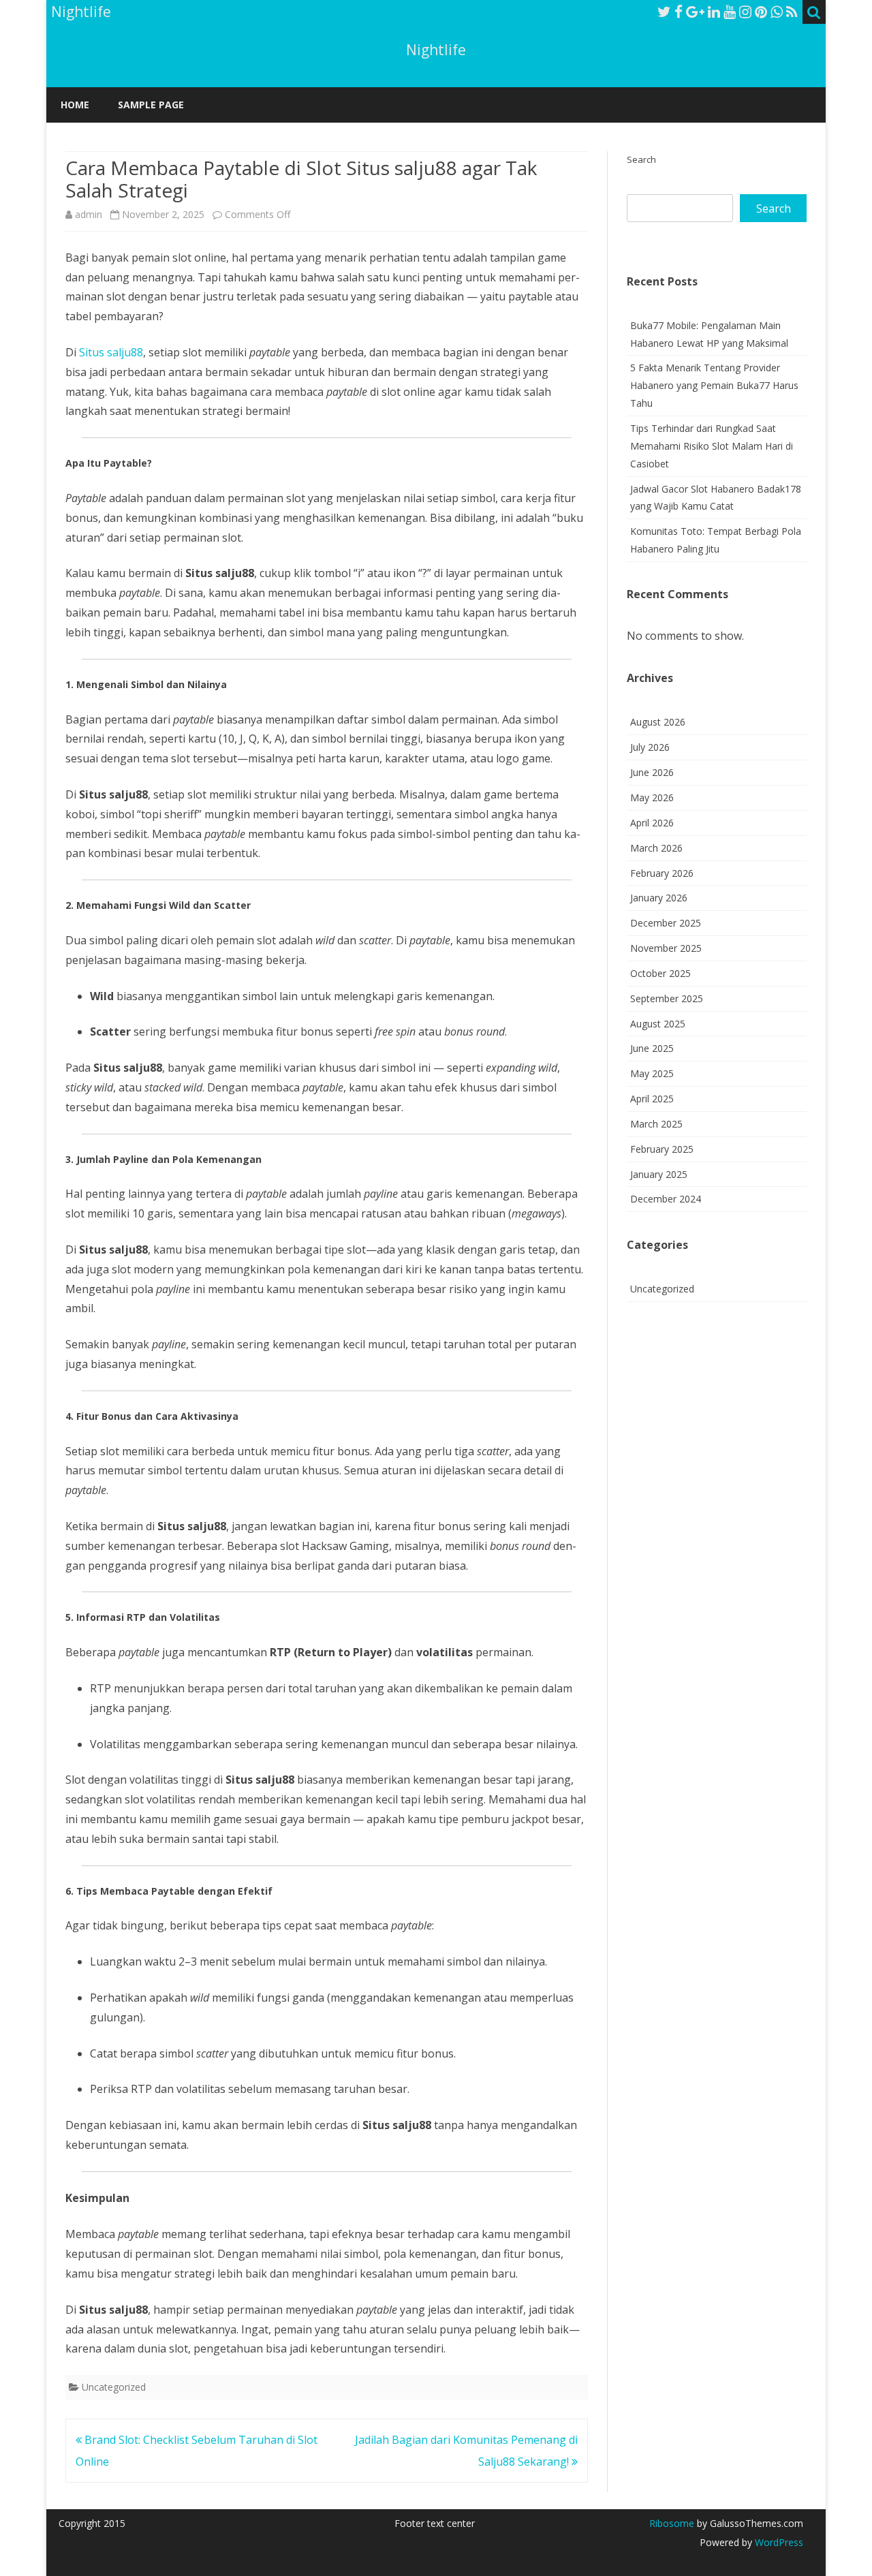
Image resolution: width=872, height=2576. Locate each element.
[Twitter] (664, 12)
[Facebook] (679, 12)
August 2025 (658, 1024)
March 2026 (656, 848)
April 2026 (652, 823)
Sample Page (151, 105)
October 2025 (660, 973)
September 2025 (667, 998)
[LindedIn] (714, 12)
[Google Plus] (695, 12)
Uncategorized (114, 2387)
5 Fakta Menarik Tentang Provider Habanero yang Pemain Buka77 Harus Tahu (714, 385)
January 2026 (659, 898)
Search (641, 159)
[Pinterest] (761, 12)
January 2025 (659, 1174)
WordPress (778, 2542)
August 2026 (658, 722)
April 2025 (652, 1099)
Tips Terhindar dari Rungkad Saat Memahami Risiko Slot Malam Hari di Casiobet (712, 446)
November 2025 (666, 948)
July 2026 (650, 747)
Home (75, 105)
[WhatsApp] (777, 12)
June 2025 (652, 1048)
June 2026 (652, 772)
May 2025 (652, 1073)
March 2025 (656, 1124)
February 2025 (662, 1149)
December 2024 (666, 1199)
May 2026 (652, 797)
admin (89, 214)
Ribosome (672, 2523)
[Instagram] (745, 12)
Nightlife (436, 50)
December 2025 (666, 923)
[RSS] (792, 12)
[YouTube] (730, 12)
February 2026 (662, 873)
